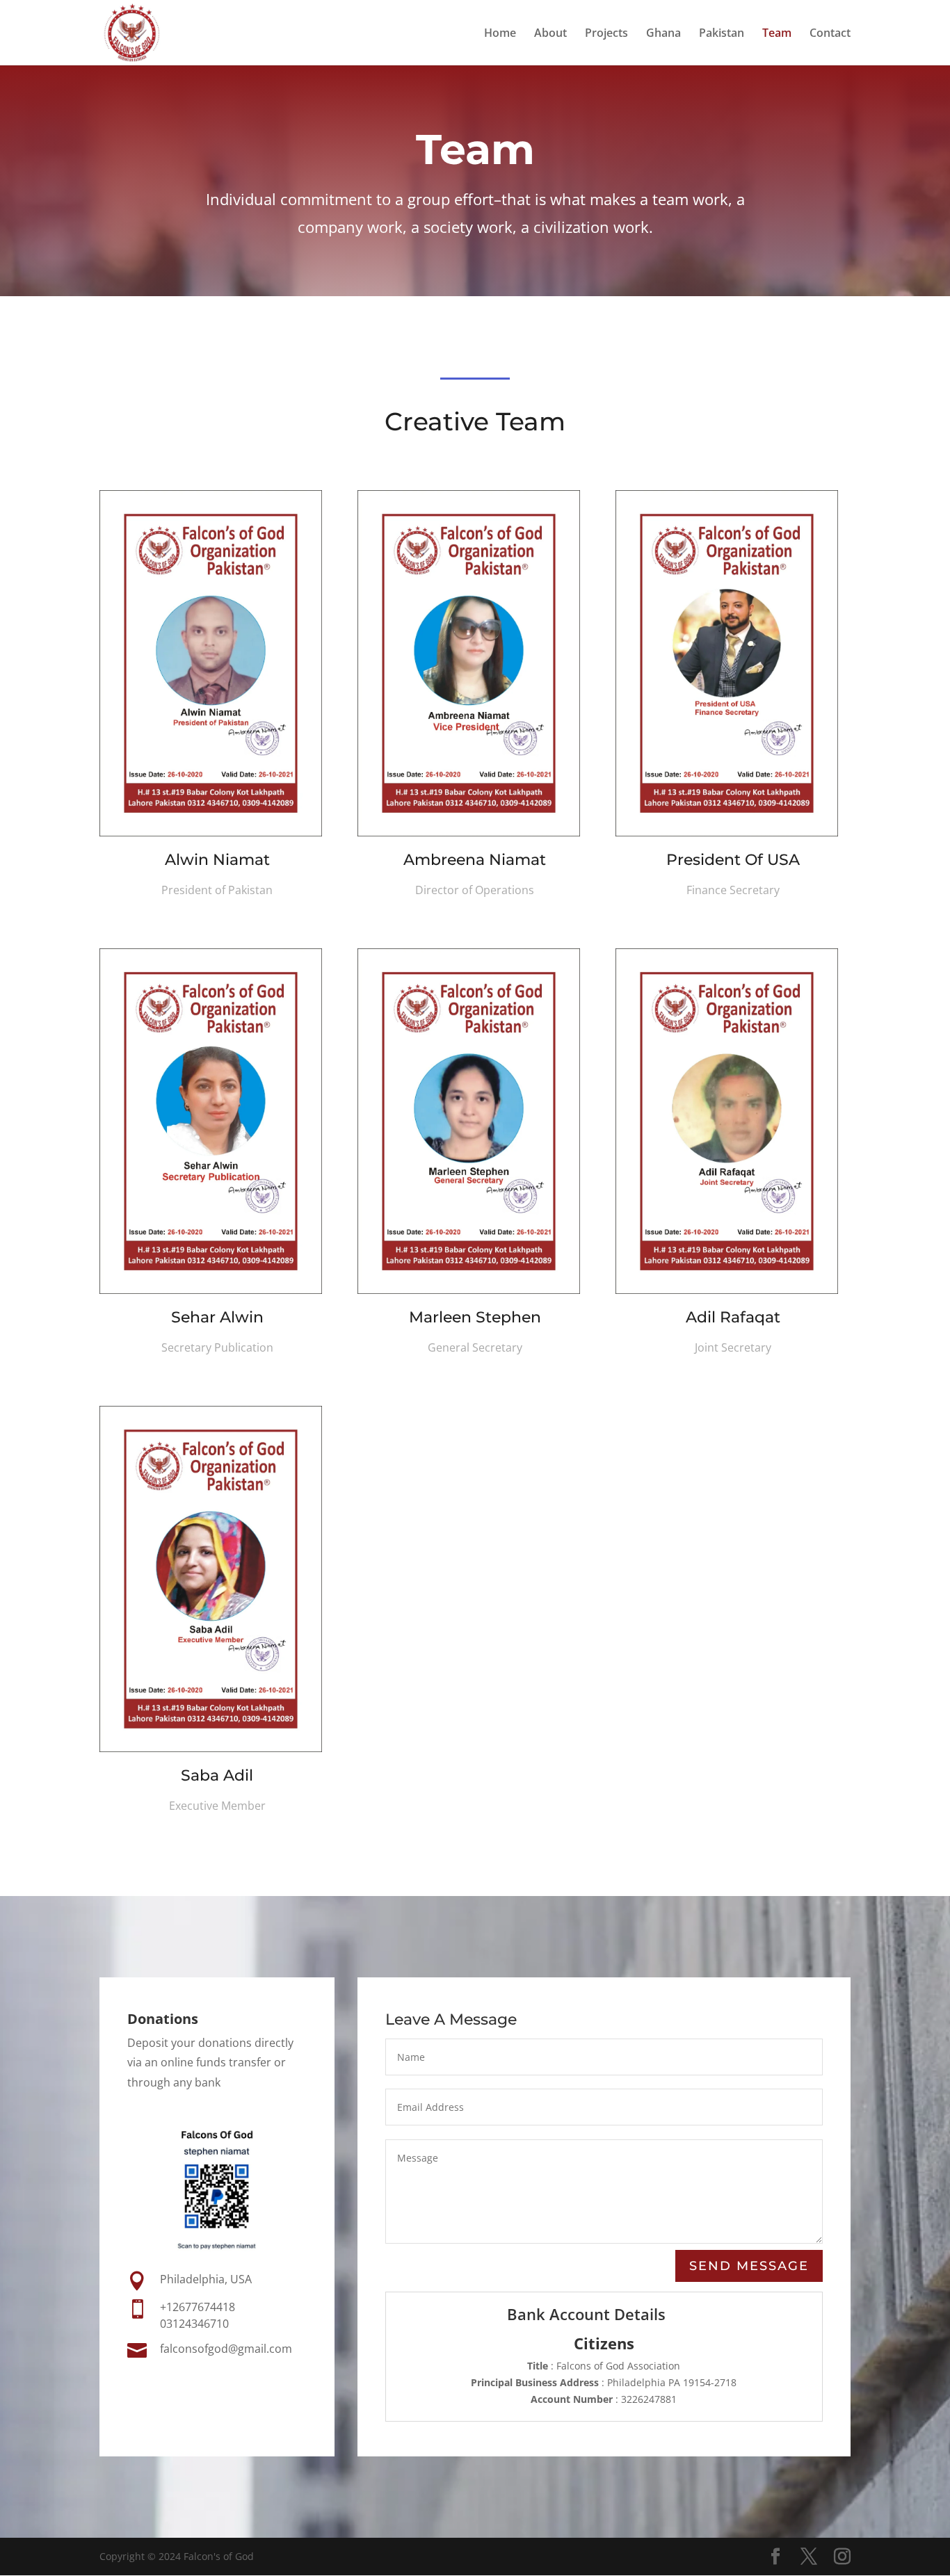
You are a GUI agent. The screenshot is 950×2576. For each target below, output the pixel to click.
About (550, 34)
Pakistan (722, 34)
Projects (606, 34)
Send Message (749, 2266)
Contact (830, 34)
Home (500, 34)
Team (777, 34)
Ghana (663, 34)
